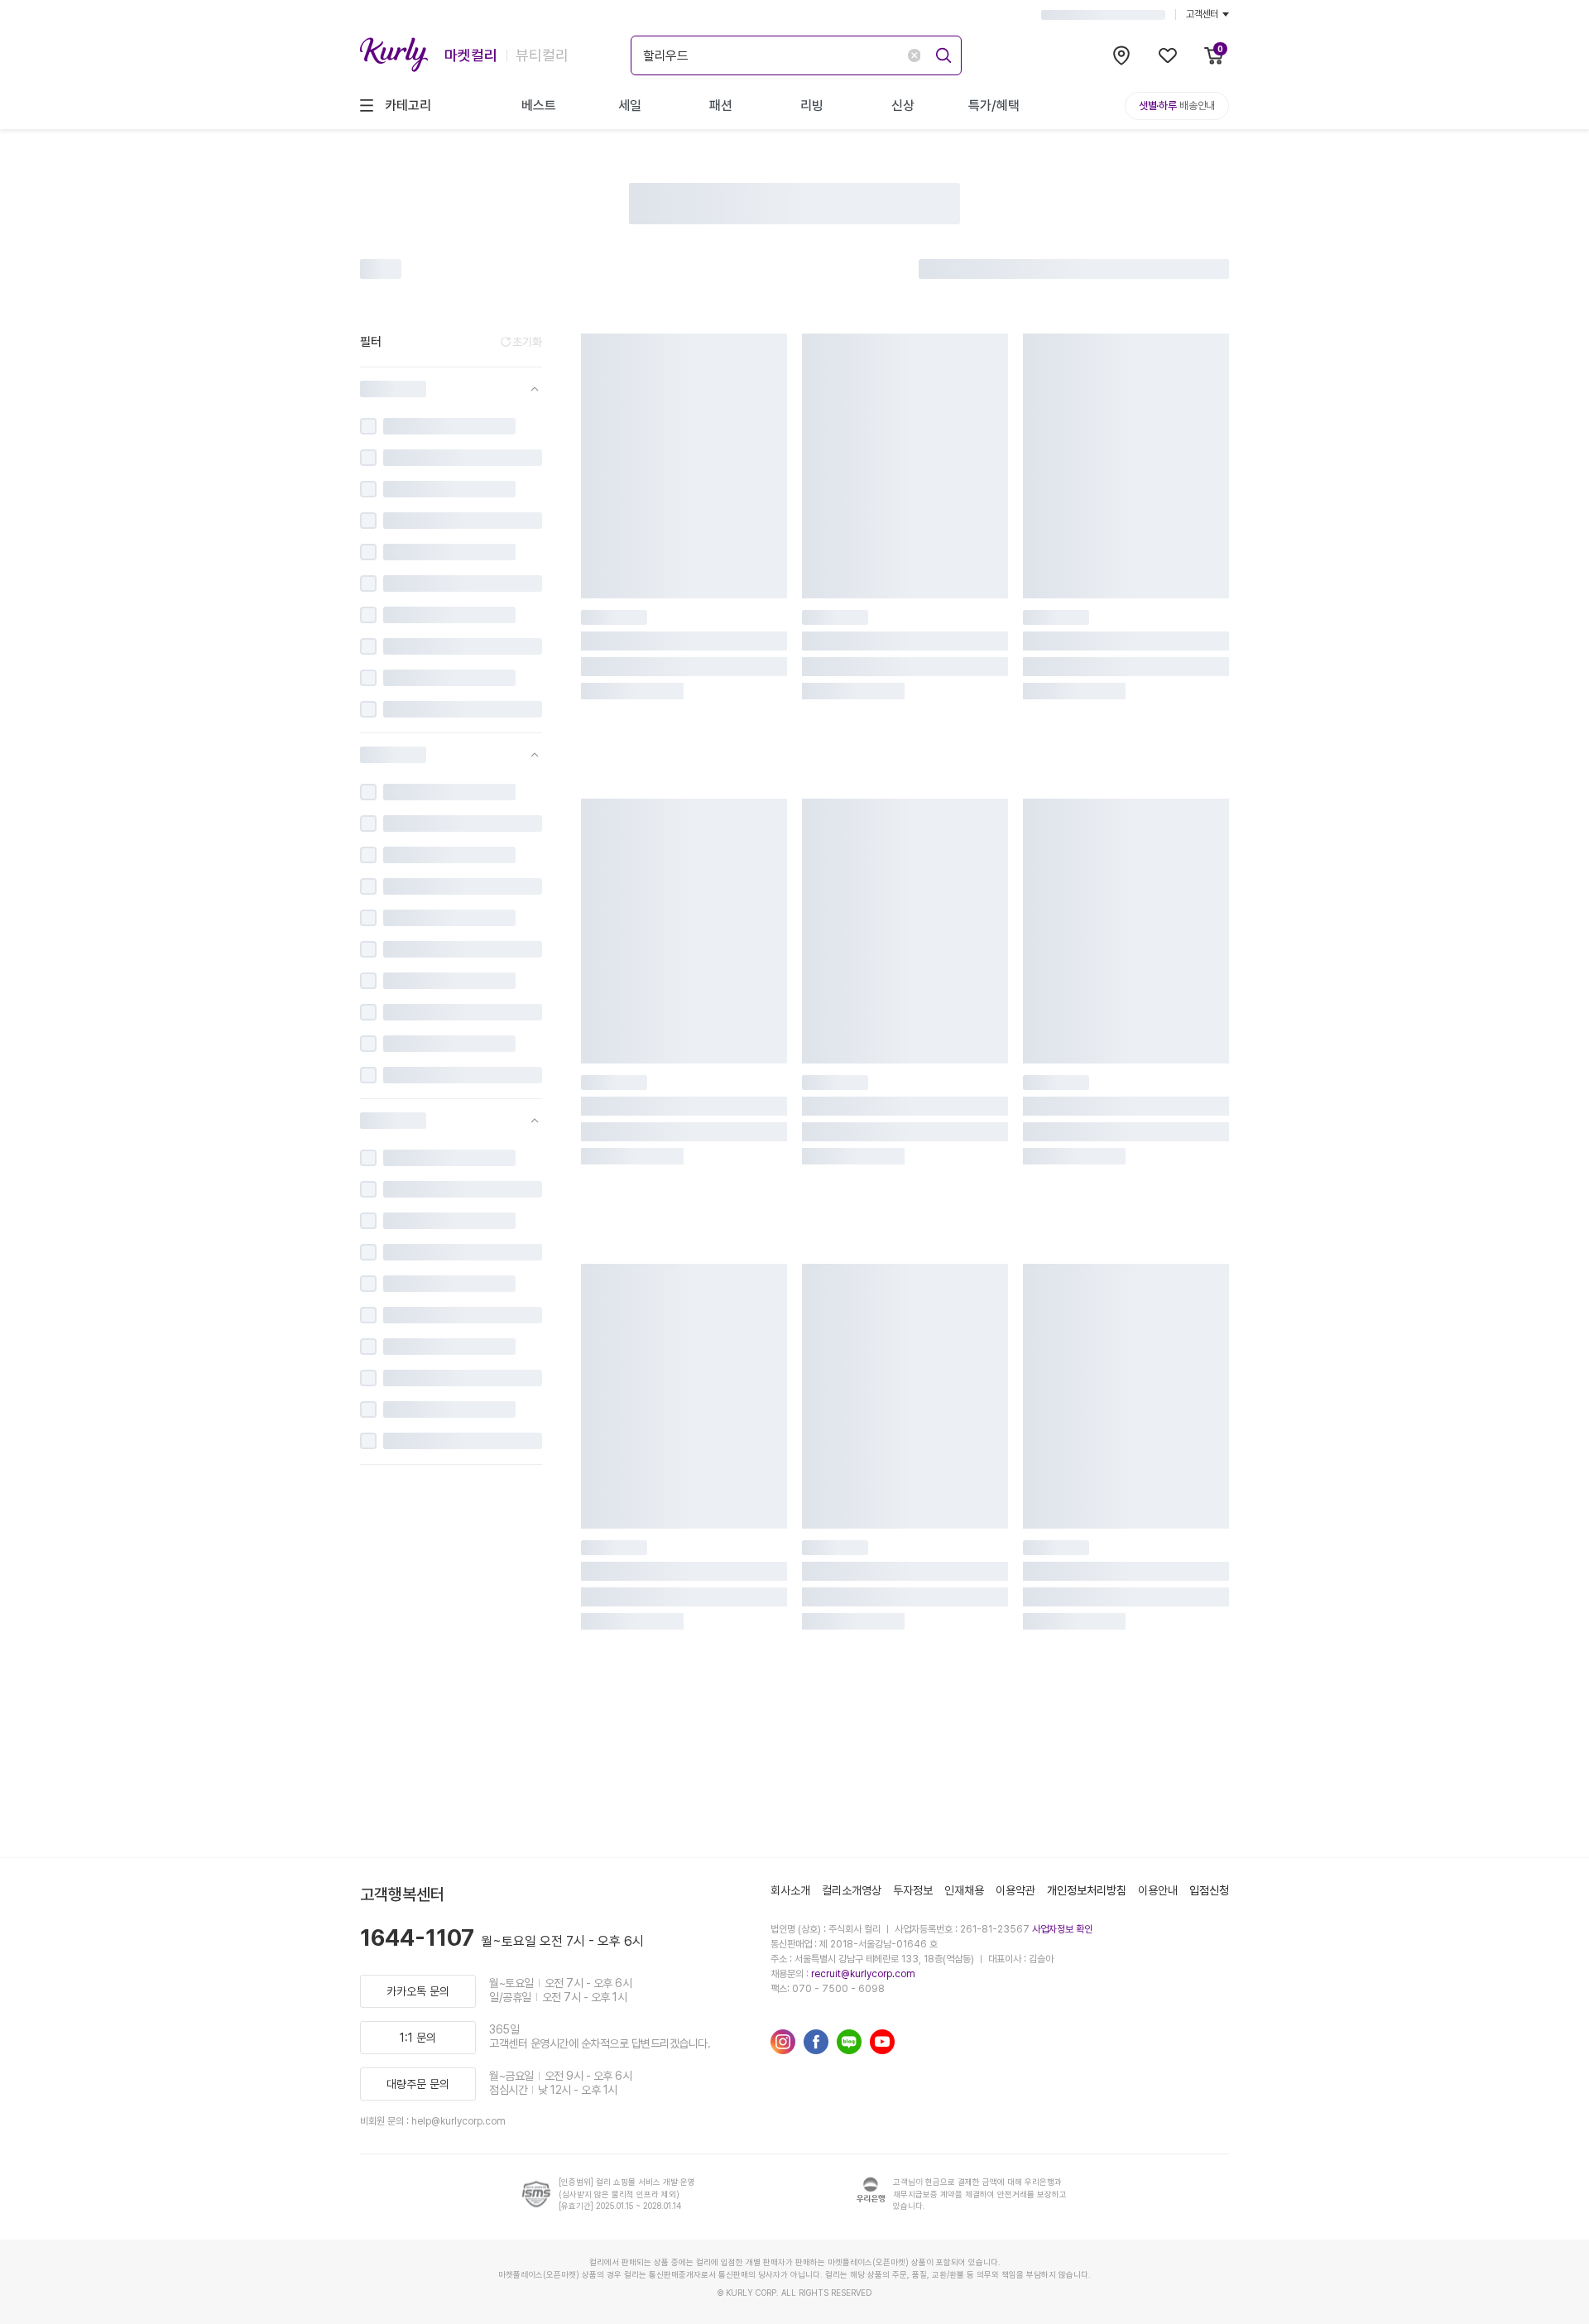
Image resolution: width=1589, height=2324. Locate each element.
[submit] (941, 53)
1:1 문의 (418, 2038)
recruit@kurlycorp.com (863, 1974)
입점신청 (1209, 1890)
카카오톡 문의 (418, 1991)
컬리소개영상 (852, 1890)
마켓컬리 (471, 55)
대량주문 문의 (418, 2084)
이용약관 (1015, 1890)
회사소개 (790, 1890)
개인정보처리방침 (1087, 1890)
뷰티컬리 (542, 55)
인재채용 (964, 1890)
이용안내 (1158, 1890)
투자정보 (913, 1890)
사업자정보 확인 (1062, 1929)
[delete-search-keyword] (914, 55)
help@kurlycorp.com (458, 2121)
